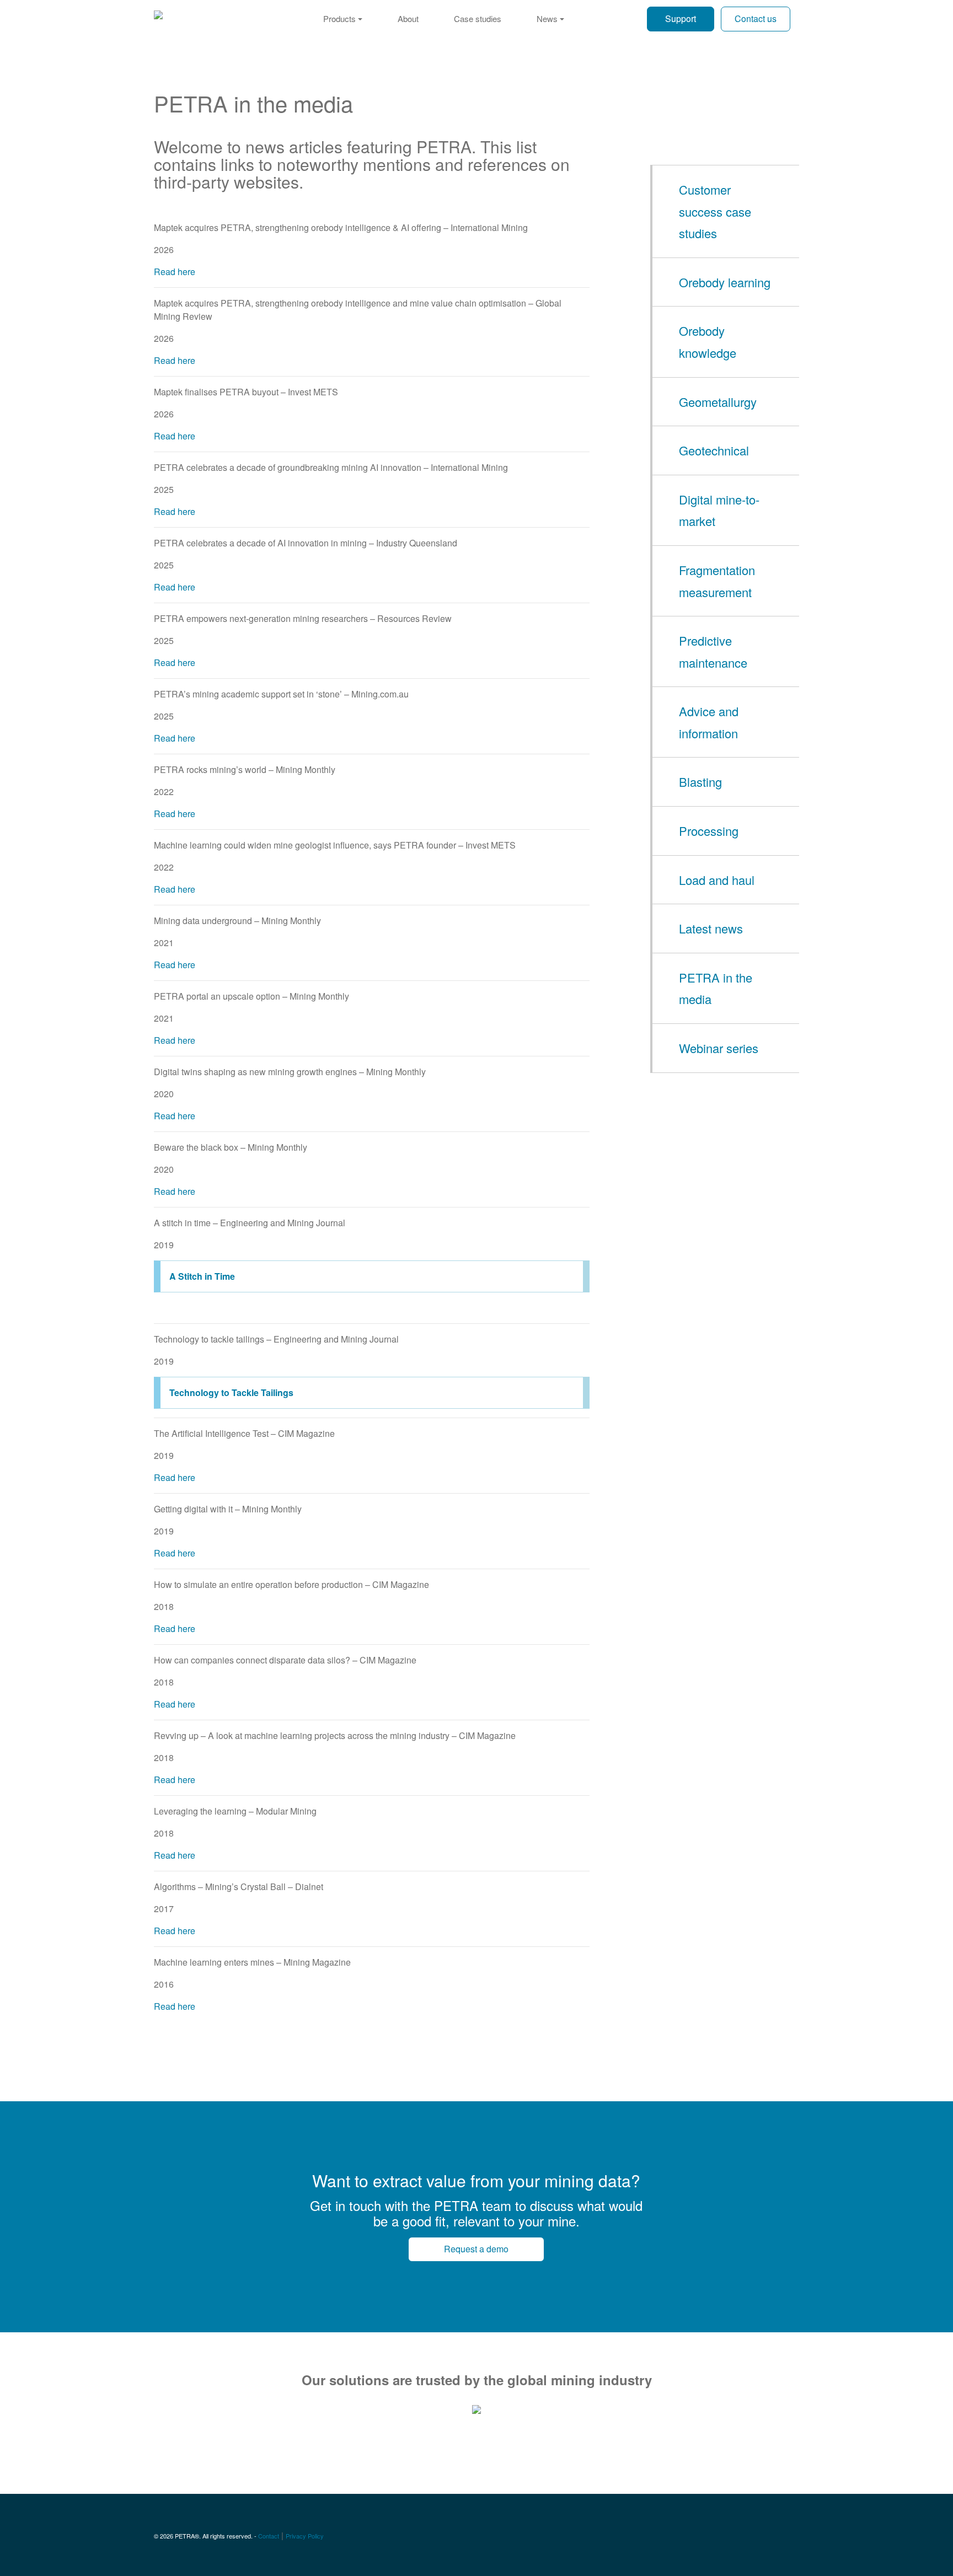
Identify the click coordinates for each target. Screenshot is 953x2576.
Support (681, 18)
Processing (709, 831)
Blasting (700, 782)
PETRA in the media (716, 988)
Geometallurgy (718, 402)
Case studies (478, 18)
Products (339, 18)
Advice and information (709, 722)
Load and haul (717, 880)
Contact (269, 2536)
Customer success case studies (715, 211)
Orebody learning (725, 282)
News (547, 18)
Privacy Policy (305, 2536)
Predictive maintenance (713, 651)
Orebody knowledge (708, 342)
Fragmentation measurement (717, 581)
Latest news (711, 928)
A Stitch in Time (202, 1276)
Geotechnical (714, 450)
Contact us (756, 18)
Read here (175, 272)
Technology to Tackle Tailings (231, 1392)
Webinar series (719, 1048)
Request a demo (476, 2249)
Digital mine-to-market (719, 510)
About (408, 18)
